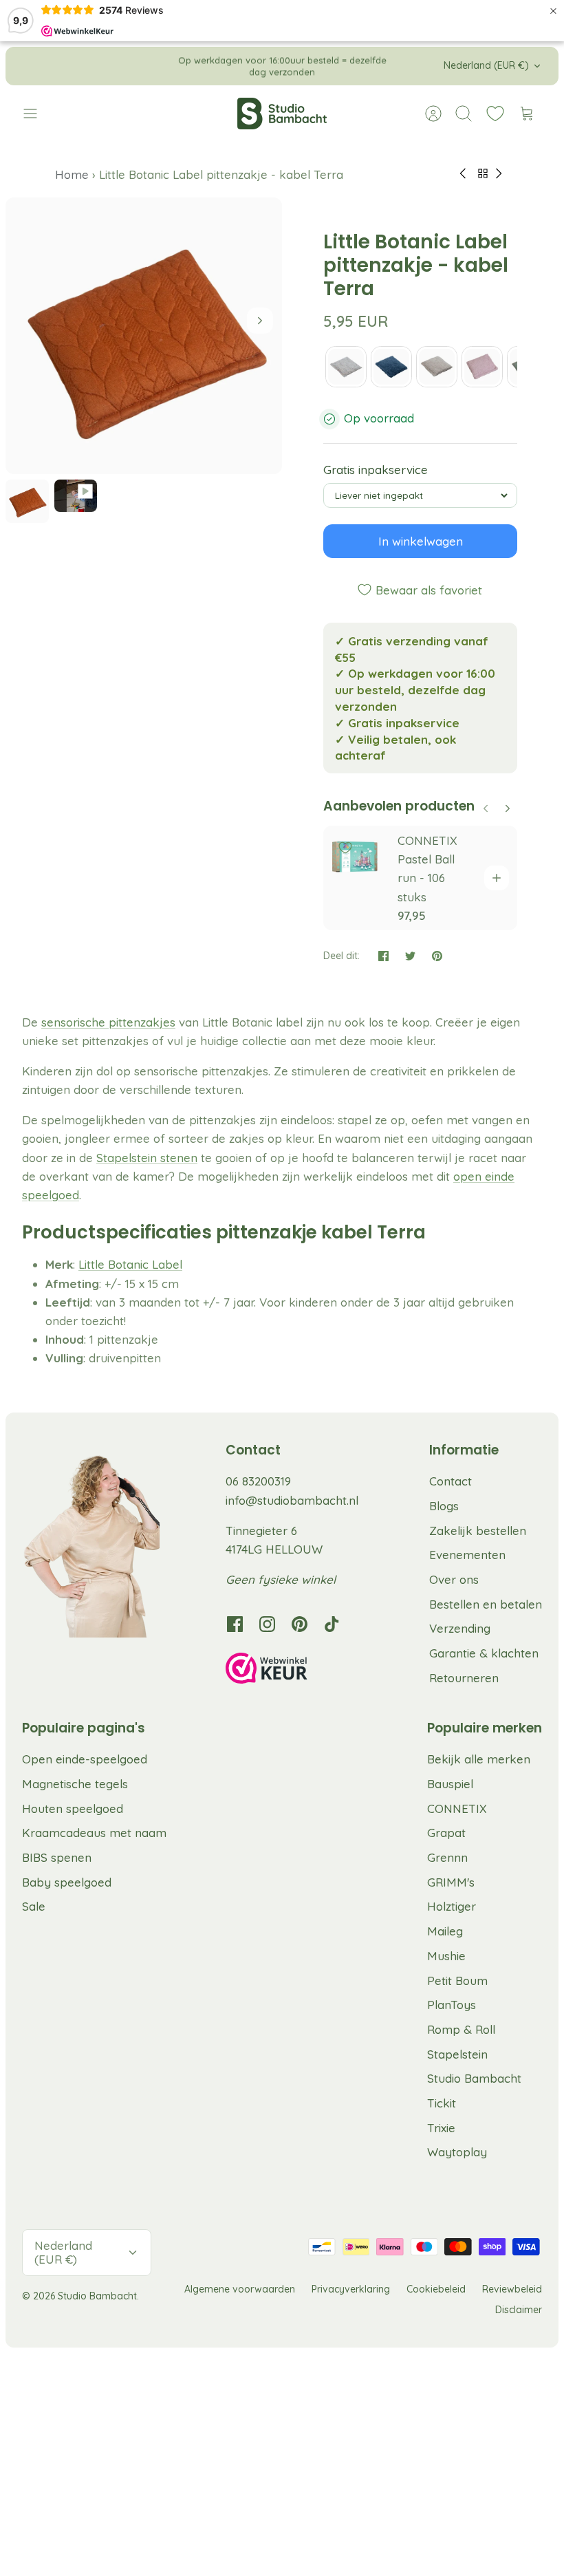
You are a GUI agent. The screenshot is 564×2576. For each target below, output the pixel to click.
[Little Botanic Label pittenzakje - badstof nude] (437, 367)
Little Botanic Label (130, 1264)
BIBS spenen (57, 1857)
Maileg (445, 1931)
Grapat (446, 1833)
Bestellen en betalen (486, 1604)
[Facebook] (235, 1624)
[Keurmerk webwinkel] (294, 1671)
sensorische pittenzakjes (108, 1022)
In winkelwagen (421, 541)
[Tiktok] (332, 1624)
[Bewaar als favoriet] (345, 848)
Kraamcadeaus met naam (94, 1833)
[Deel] (383, 956)
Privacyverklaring (351, 2289)
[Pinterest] (300, 1624)
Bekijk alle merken (479, 1759)
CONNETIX (457, 1808)
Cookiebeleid (436, 2289)
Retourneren (464, 1678)
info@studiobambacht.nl (292, 1500)
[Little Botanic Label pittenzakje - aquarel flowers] (346, 367)
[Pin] (437, 956)
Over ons (454, 1579)
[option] (144, 336)
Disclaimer (519, 2310)
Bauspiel (450, 1784)
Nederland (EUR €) (486, 65)
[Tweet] (410, 956)
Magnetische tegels (75, 1784)
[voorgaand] (162, 66)
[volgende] (402, 66)
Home (74, 174)
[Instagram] (267, 1624)
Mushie (446, 1956)
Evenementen (467, 1555)
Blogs (444, 1506)
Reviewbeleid (512, 2289)
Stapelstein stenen (147, 1158)
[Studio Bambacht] (282, 114)
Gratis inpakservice (376, 470)
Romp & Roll (461, 2029)
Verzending (460, 1628)
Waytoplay (457, 2152)
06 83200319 (258, 1481)
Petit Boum (457, 1981)
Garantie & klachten (484, 1653)
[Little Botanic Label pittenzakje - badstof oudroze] (482, 367)
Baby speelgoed (67, 1882)
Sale (34, 1906)
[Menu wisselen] (37, 114)
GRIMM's (451, 1882)
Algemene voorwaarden (240, 2289)
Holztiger (452, 1906)
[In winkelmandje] (497, 878)
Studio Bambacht (474, 2078)
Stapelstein (457, 2054)
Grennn (447, 1857)
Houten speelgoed (73, 1808)
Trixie (441, 2128)
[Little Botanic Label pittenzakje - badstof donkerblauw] (391, 367)
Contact (451, 1481)
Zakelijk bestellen (478, 1531)
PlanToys (452, 2005)
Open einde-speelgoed (85, 1759)
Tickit (442, 2103)
